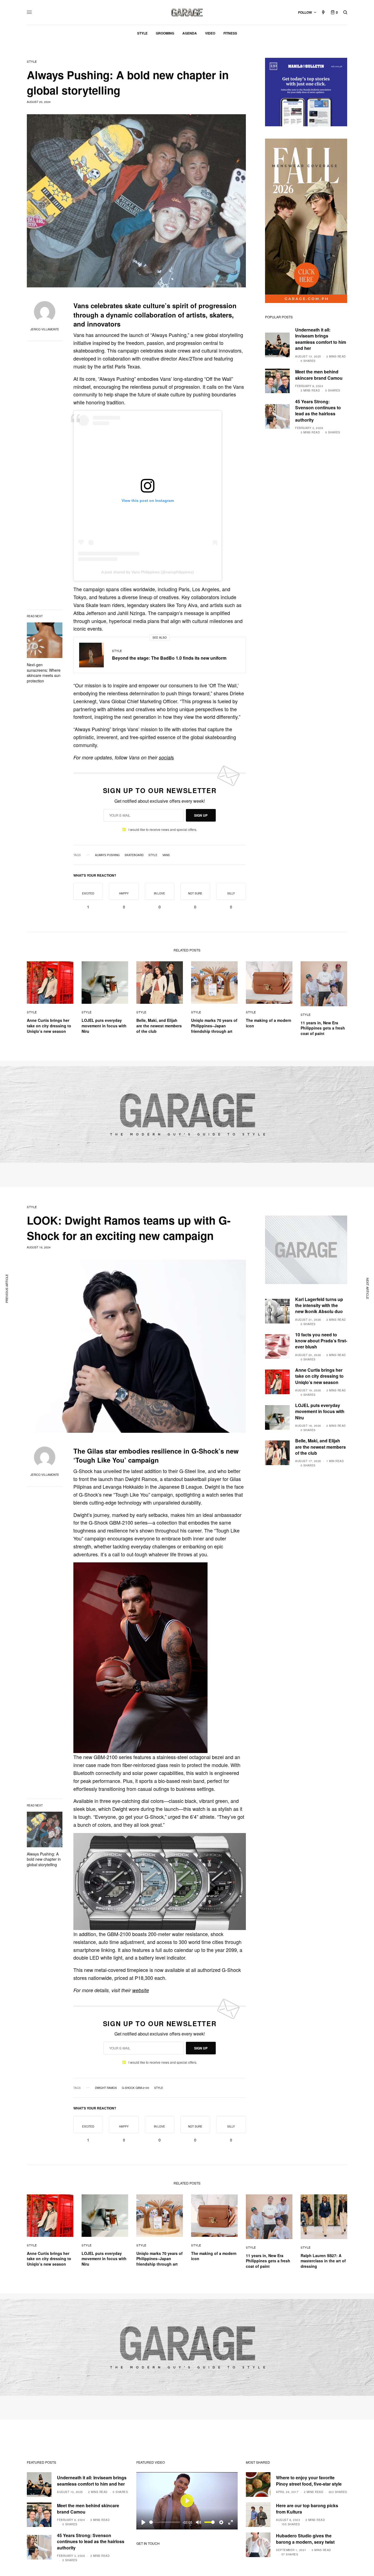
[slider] (165, 2522)
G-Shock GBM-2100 (136, 2088)
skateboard (134, 855)
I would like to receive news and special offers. (163, 830)
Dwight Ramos (106, 2088)
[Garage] (187, 12)
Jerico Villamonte (45, 329)
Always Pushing (107, 855)
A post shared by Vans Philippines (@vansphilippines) (148, 572)
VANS (166, 855)
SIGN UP (201, 815)
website (141, 1990)
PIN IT (163, 1658)
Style (32, 62)
